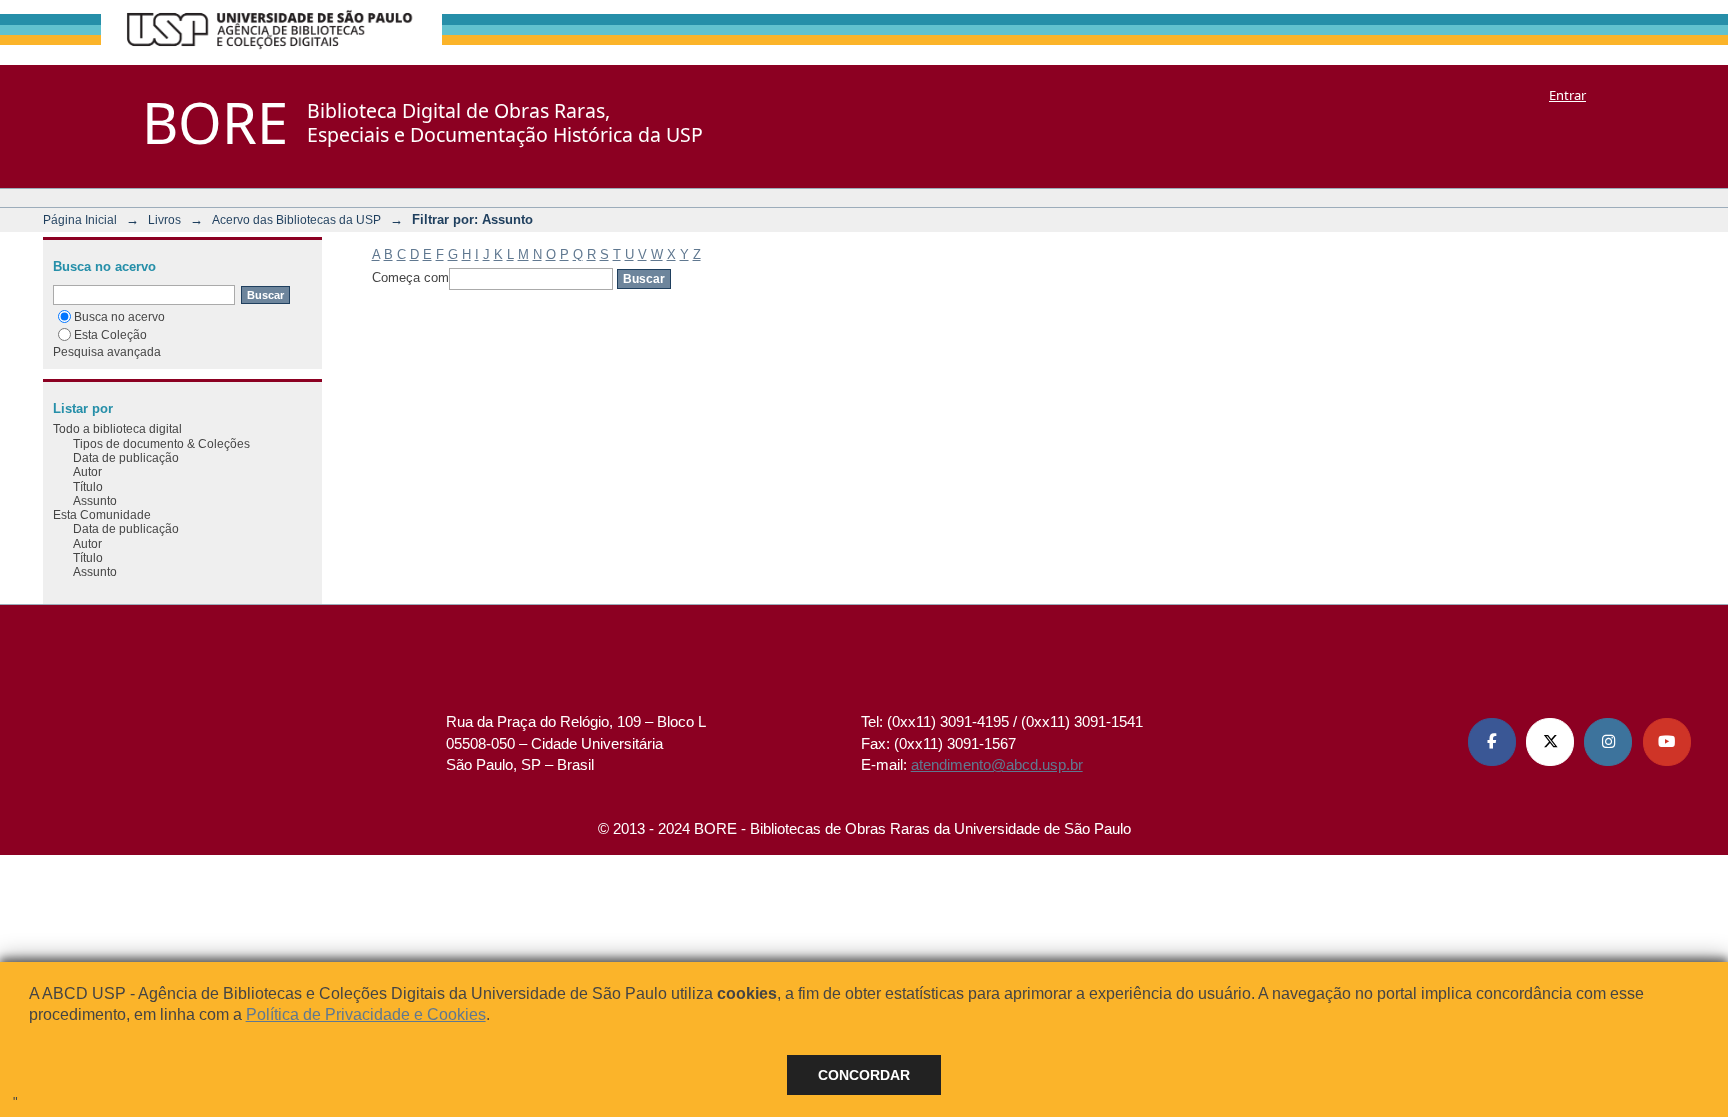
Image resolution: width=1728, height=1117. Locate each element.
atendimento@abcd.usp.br (997, 764)
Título (88, 486)
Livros (164, 219)
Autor (87, 471)
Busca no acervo (119, 316)
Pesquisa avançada (107, 351)
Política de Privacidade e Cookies (366, 1014)
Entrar (1567, 95)
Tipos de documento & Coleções (161, 443)
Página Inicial (80, 219)
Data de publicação (126, 457)
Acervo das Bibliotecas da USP (296, 219)
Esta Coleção (110, 334)
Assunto (95, 500)
